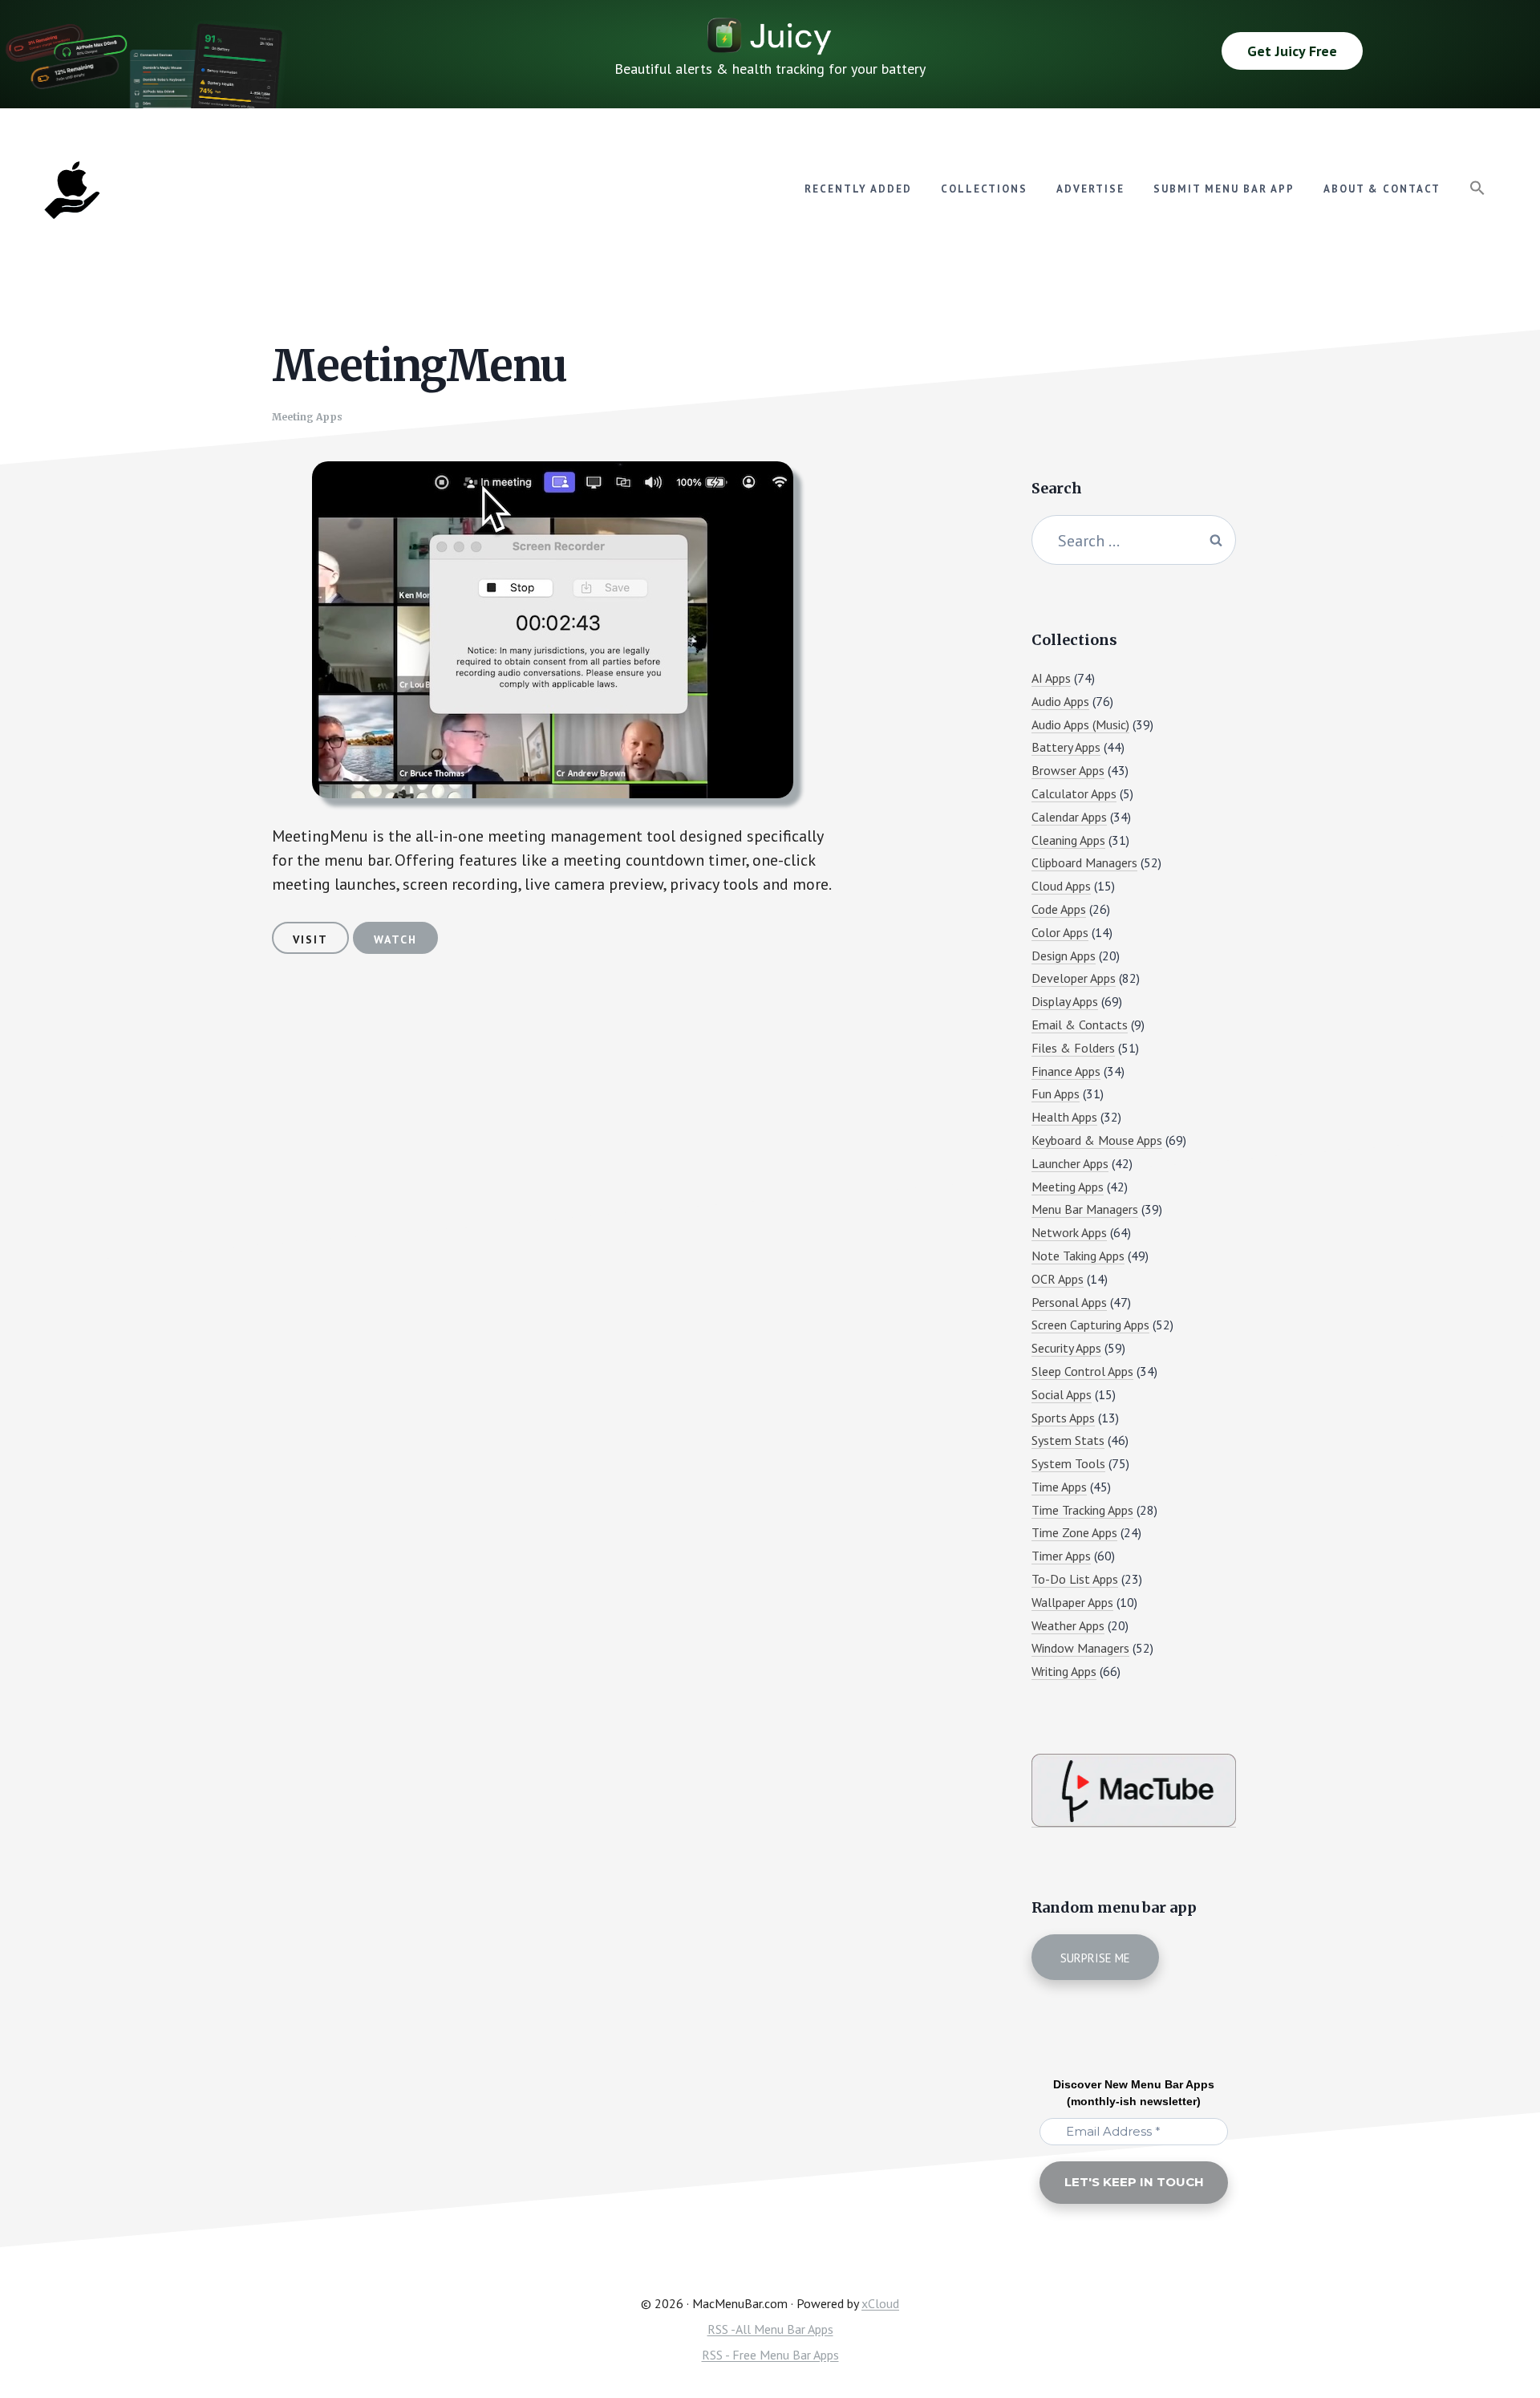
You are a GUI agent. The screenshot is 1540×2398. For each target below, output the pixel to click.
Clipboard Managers (1084, 862)
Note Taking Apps (1078, 1256)
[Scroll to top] (1497, 2331)
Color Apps (1060, 932)
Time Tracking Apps (1082, 1510)
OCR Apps (1058, 1279)
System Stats (1068, 1440)
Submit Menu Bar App (1224, 189)
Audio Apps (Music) (1080, 724)
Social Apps (1062, 1394)
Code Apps (1059, 909)
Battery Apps (1066, 747)
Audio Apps (1060, 701)
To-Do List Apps (1075, 1579)
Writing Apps (1064, 1671)
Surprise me (1095, 1958)
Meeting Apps (307, 417)
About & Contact (1382, 189)
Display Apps (1065, 1001)
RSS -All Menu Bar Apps (770, 2329)
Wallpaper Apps (1072, 1602)
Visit (310, 939)
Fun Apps (1056, 1094)
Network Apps (1069, 1232)
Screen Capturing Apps (1090, 1325)
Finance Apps (1066, 1071)
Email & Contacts (1080, 1025)
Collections (984, 189)
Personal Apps (1069, 1302)
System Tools (1068, 1463)
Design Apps (1064, 956)
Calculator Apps (1074, 793)
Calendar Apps (1069, 817)
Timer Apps (1061, 1556)
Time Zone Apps (1074, 1532)
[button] (1477, 189)
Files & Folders (1073, 1048)
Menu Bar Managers (1085, 1209)
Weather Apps (1068, 1625)
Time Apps (1059, 1487)
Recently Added (858, 189)
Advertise (1090, 189)
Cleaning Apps (1068, 840)
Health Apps (1064, 1117)
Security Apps (1066, 1348)
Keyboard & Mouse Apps (1097, 1140)
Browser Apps (1068, 770)
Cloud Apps (1061, 886)
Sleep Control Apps (1082, 1371)
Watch (395, 939)
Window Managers (1080, 1648)
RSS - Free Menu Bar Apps (770, 2355)
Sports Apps (1063, 1418)
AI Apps (1051, 678)
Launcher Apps (1070, 1163)
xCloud (880, 2303)
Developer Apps (1074, 978)
